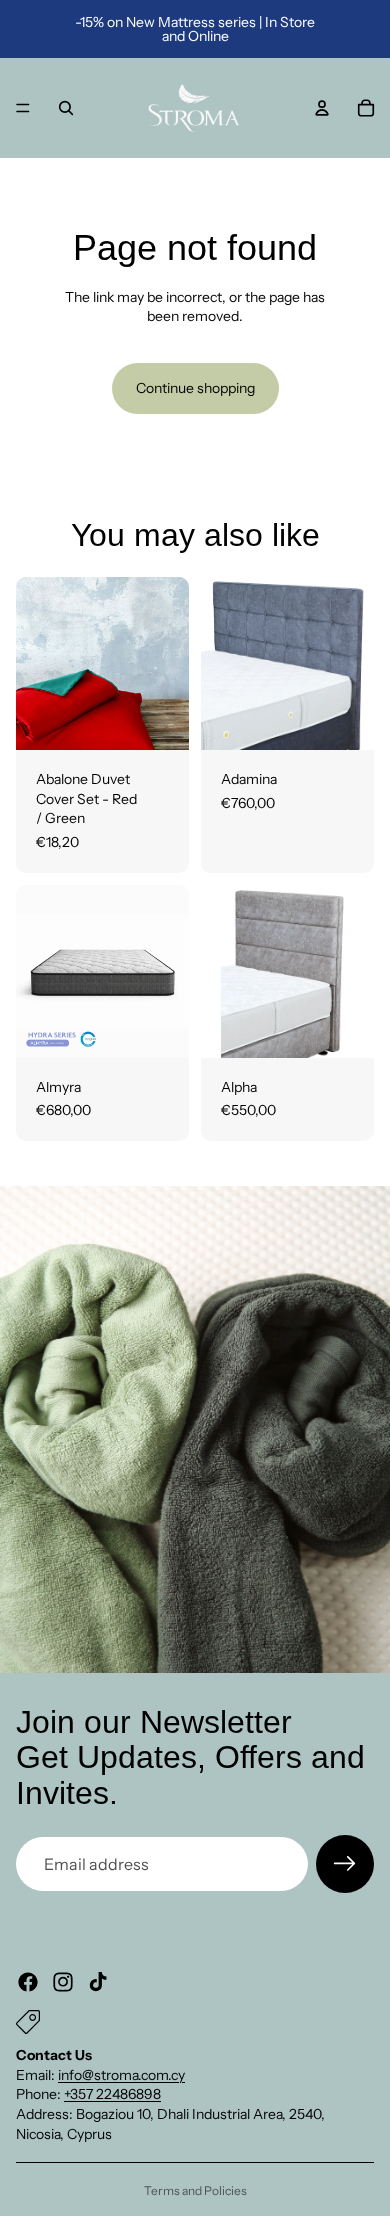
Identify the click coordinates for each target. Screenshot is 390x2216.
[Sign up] (345, 1864)
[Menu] (23, 108)
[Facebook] (28, 1982)
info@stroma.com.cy (121, 2075)
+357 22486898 (112, 2094)
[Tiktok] (98, 1982)
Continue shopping (195, 388)
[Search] (66, 108)
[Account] (322, 108)
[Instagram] (63, 1982)
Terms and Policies (195, 2190)
